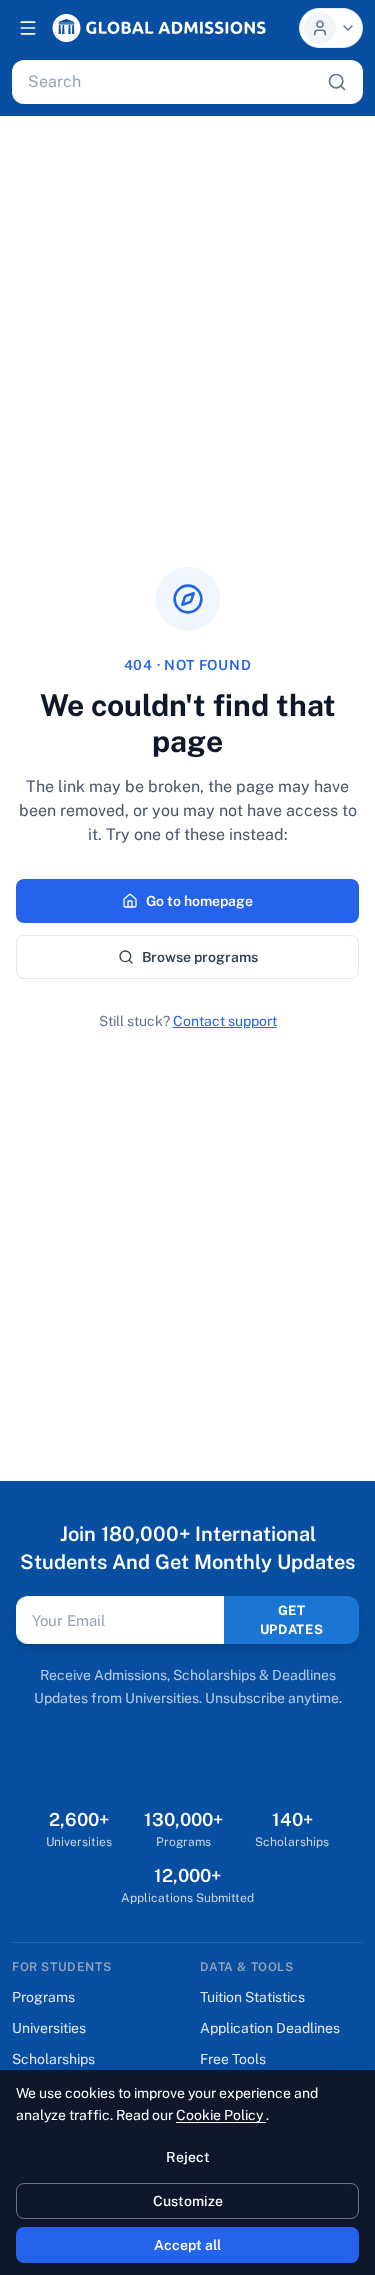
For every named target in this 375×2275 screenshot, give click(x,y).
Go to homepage (199, 901)
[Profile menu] (331, 28)
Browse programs (200, 957)
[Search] (337, 82)
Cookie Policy (221, 2115)
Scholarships (53, 2059)
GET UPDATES (292, 1620)
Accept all (187, 2245)
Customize (188, 2201)
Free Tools (233, 2059)
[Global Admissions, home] (159, 28)
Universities (49, 2028)
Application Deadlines (270, 2028)
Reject (188, 2157)
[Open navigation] (28, 28)
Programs (43, 1997)
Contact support (225, 1021)
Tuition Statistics (252, 1997)
